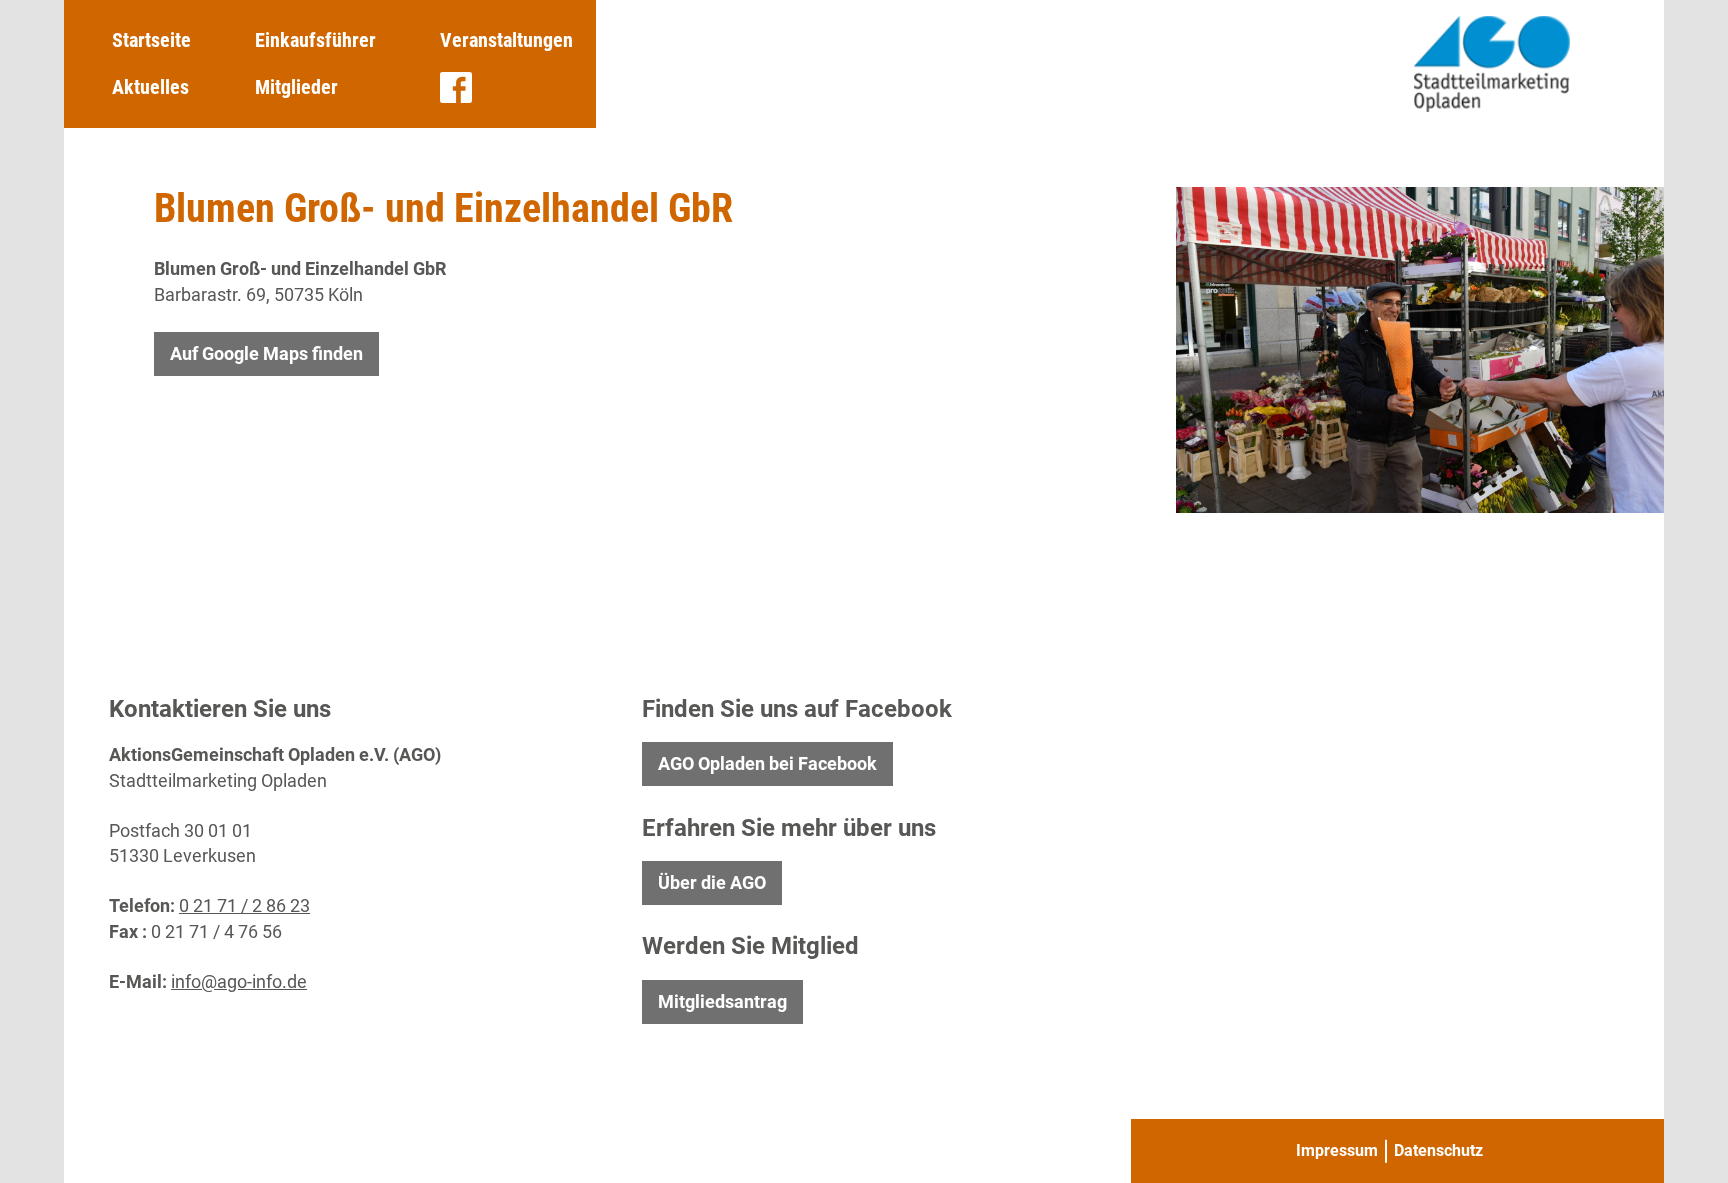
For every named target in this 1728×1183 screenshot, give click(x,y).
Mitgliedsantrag (722, 1001)
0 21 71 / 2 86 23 (244, 905)
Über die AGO (712, 882)
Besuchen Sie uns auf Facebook (456, 88)
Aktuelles (150, 87)
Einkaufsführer (315, 40)
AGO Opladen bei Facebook (767, 763)
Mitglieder (296, 87)
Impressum (1337, 1150)
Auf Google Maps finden (266, 353)
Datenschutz (1438, 1150)
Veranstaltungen (506, 40)
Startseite (151, 40)
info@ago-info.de (239, 981)
